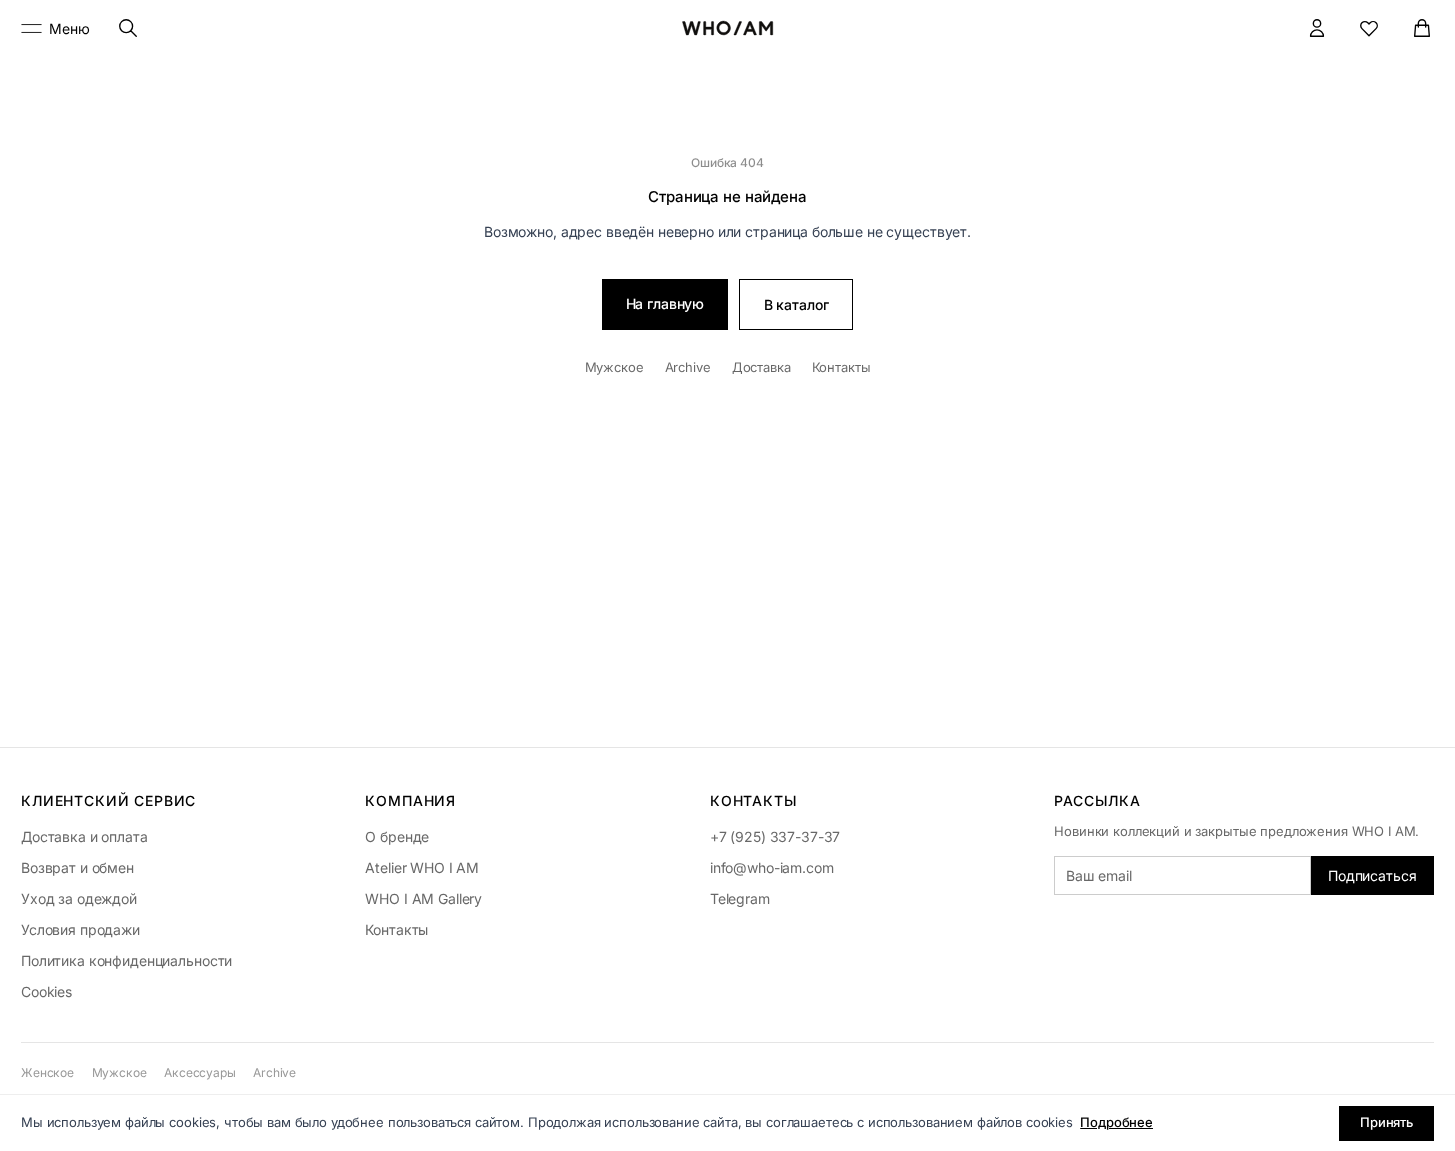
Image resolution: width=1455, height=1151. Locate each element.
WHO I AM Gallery (423, 898)
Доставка (761, 367)
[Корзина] (1422, 28)
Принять (1386, 1122)
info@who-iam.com (772, 867)
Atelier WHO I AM (422, 867)
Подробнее (1116, 1122)
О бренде (397, 836)
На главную (665, 303)
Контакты (841, 367)
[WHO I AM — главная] (727, 28)
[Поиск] (128, 28)
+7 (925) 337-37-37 (775, 836)
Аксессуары (200, 1072)
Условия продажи (80, 929)
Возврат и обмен (77, 867)
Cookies (46, 991)
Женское (47, 1072)
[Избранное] (1369, 28)
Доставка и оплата (84, 836)
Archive (688, 367)
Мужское (614, 367)
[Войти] (1317, 28)
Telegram (740, 898)
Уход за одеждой (79, 898)
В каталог (796, 304)
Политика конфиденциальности (126, 960)
